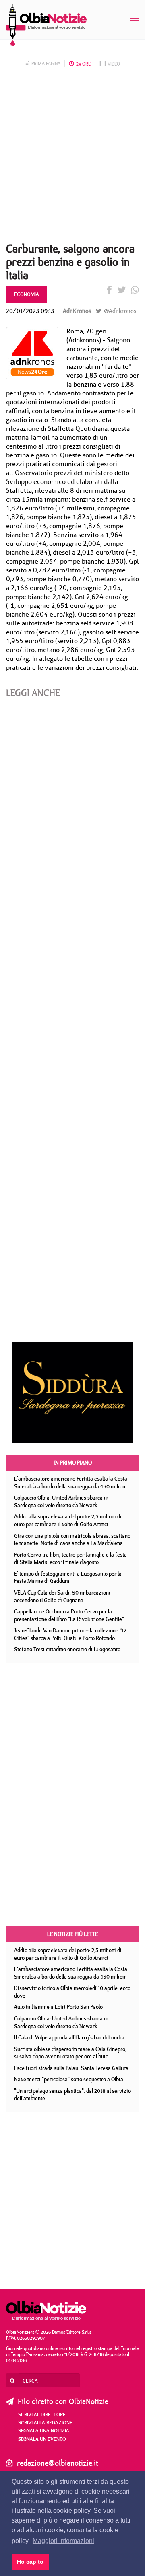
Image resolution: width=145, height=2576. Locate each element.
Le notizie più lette (72, 1934)
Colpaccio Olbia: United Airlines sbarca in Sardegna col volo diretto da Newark (61, 1501)
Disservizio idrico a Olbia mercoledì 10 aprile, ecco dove (72, 1992)
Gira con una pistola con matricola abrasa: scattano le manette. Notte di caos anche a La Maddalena (72, 1540)
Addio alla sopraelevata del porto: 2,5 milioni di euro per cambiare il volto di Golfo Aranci (68, 1520)
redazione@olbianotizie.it (58, 2463)
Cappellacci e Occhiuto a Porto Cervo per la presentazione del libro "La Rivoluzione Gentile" (69, 1615)
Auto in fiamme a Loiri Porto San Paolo (58, 2007)
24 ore (83, 64)
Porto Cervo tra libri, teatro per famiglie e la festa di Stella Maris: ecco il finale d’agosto (70, 1559)
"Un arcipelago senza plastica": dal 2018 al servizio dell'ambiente (72, 2095)
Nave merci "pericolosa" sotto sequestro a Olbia (69, 2079)
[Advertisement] (72, 157)
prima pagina (46, 63)
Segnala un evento (42, 2439)
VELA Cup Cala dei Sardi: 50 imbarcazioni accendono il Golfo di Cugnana (62, 1596)
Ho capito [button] (30, 2562)
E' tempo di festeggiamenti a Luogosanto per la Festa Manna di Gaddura (68, 1577)
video (114, 64)
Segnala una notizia (44, 2430)
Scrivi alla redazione (45, 2422)
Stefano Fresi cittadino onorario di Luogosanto (67, 1649)
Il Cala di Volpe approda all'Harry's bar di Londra (69, 2037)
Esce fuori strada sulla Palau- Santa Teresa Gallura (71, 2068)
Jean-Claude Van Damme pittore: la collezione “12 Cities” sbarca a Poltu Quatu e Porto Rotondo (70, 1634)
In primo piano (73, 1463)
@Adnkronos (119, 311)
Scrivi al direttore (42, 2414)
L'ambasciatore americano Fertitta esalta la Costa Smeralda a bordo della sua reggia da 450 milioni (71, 1482)
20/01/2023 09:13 (30, 311)
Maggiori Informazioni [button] (63, 2541)
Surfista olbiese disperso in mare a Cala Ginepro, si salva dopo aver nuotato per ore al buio (70, 2053)
